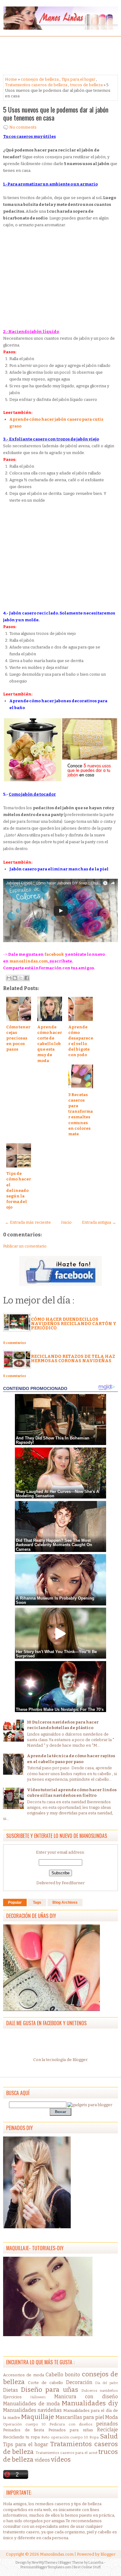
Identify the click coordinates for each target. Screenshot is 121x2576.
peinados (107, 2424)
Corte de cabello (45, 2383)
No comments (23, 127)
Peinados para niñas (71, 2430)
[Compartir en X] (21, 978)
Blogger (80, 2060)
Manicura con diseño (86, 2397)
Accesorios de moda (24, 2375)
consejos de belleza (40, 79)
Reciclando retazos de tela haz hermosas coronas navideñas (73, 1359)
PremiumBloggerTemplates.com (46, 2567)
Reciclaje (108, 2430)
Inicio (66, 1222)
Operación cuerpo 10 (24, 2424)
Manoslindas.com (57, 2554)
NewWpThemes (45, 2563)
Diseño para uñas (49, 2390)
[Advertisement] (53, 55)
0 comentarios (15, 1343)
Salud (109, 2436)
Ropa (94, 2437)
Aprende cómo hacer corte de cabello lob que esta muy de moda (50, 1044)
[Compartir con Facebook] (27, 978)
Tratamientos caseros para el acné (67, 2453)
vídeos (61, 2460)
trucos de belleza (86, 85)
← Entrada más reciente (28, 1222)
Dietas (11, 2390)
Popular (15, 1902)
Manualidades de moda (31, 2404)
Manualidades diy (90, 2403)
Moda (112, 2417)
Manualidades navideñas (32, 2410)
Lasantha (96, 2563)
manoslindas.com (29, 961)
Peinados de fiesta (24, 2430)
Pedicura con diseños (71, 2424)
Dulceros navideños (100, 2391)
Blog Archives (65, 1902)
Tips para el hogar (78, 79)
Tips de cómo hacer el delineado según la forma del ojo (19, 1190)
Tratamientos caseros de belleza (36, 85)
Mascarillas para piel (80, 2417)
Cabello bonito (63, 2375)
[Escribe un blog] (15, 978)
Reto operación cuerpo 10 (65, 2437)
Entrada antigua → (99, 1222)
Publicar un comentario (25, 1246)
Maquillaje (38, 2417)
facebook (54, 954)
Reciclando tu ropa (21, 2437)
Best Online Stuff (87, 2567)
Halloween (38, 2397)
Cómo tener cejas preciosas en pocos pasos (18, 1038)
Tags (37, 1902)
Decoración (79, 2382)
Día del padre (107, 2383)
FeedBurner (73, 1883)
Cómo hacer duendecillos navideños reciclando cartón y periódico (74, 1324)
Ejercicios (12, 2397)
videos (42, 2460)
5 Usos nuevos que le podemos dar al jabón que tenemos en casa (56, 113)
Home (11, 79)
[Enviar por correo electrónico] (9, 978)
